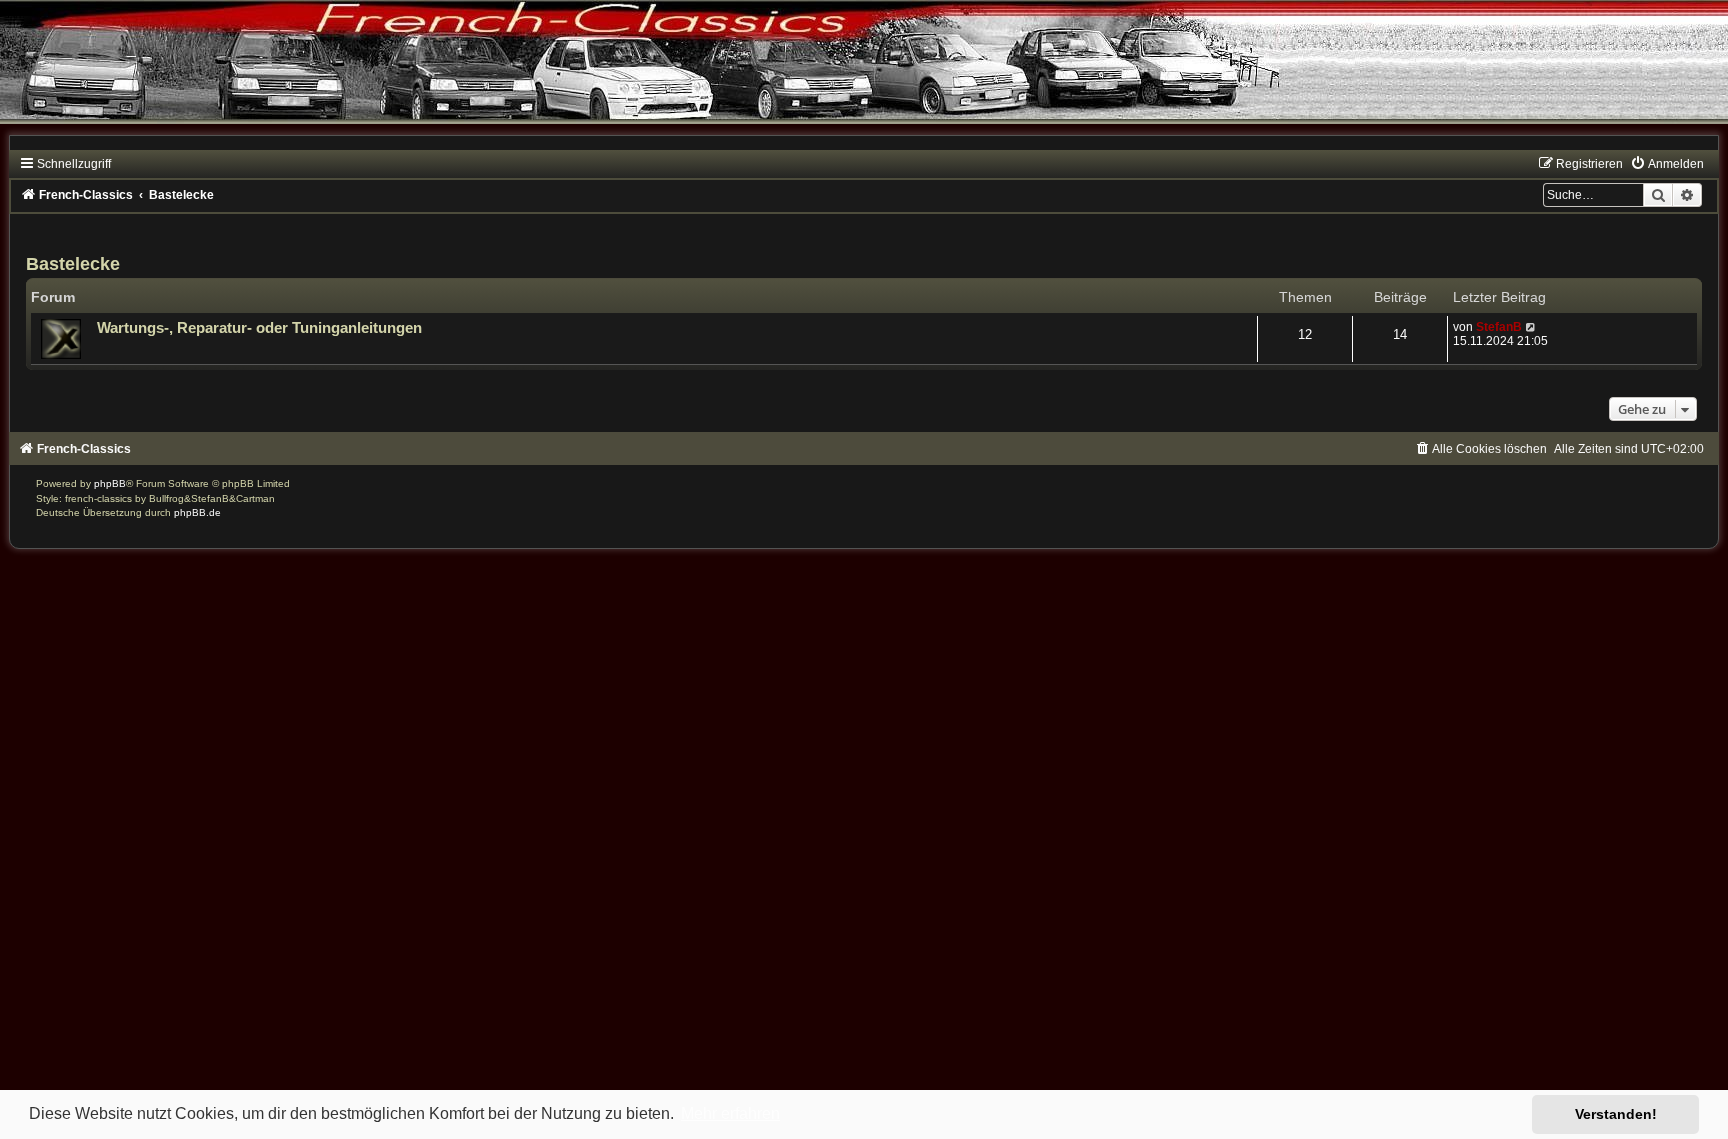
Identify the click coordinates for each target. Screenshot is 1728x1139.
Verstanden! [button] (1616, 1114)
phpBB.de (197, 512)
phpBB (110, 483)
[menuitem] (1667, 164)
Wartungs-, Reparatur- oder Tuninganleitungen (259, 328)
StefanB (1499, 327)
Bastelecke (73, 264)
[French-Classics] (864, 74)
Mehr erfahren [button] (730, 1113)
